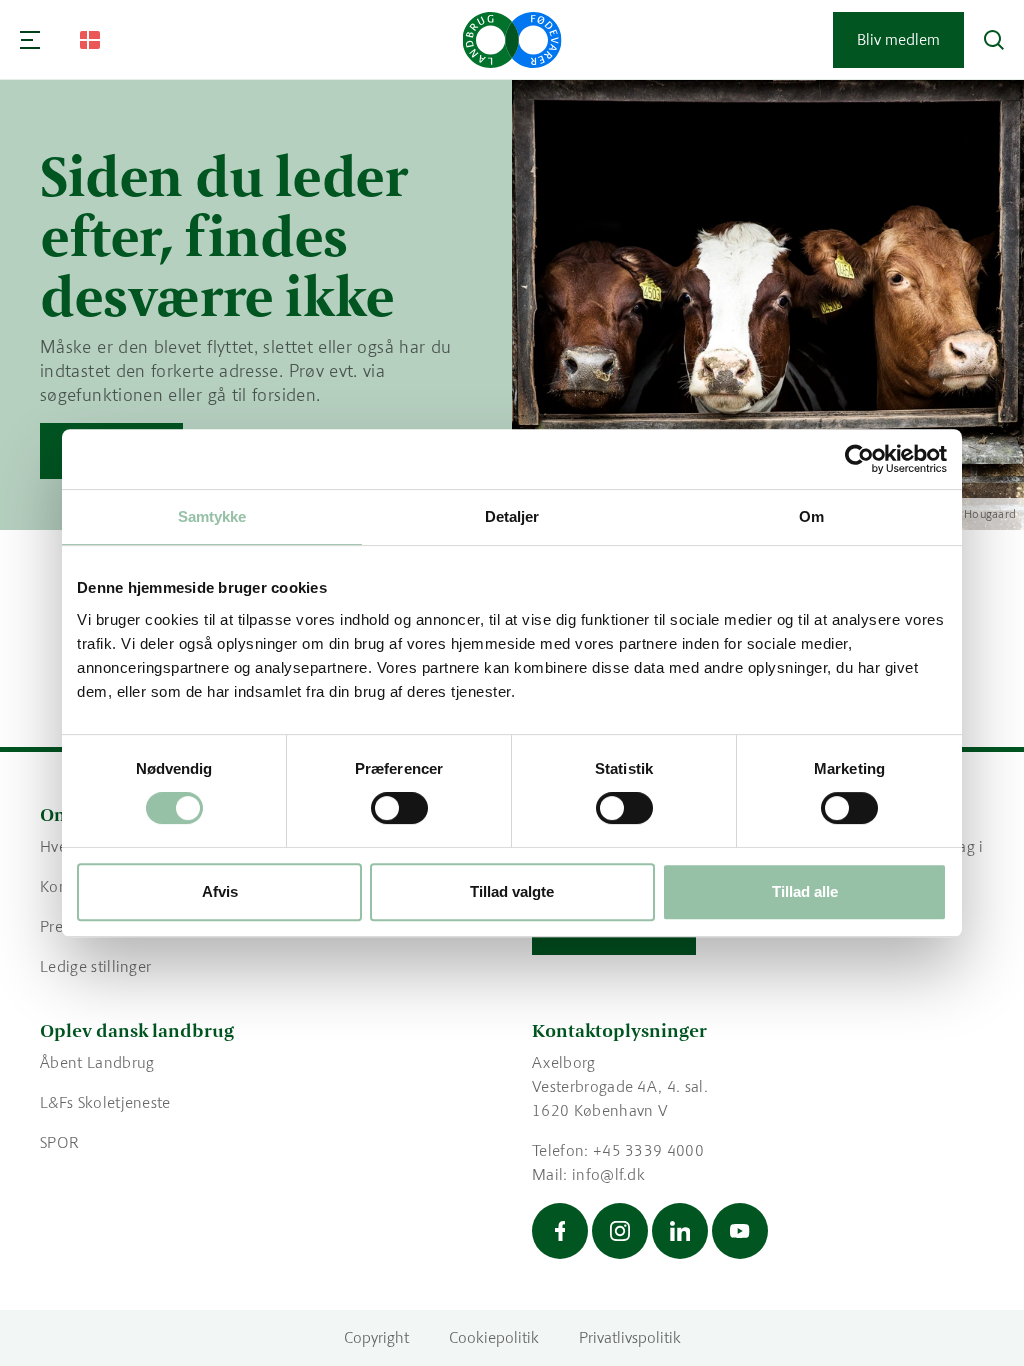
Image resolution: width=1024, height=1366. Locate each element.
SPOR (59, 1142)
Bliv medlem (898, 39)
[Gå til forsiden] (512, 40)
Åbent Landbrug (97, 1062)
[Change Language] (90, 40)
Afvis (220, 891)
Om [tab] (811, 516)
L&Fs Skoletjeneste (105, 1102)
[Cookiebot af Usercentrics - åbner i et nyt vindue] (859, 459)
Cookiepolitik (494, 1337)
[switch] (399, 808)
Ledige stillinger (95, 966)
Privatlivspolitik (630, 1337)
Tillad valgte (512, 891)
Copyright (376, 1337)
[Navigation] (30, 40)
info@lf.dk (608, 1174)
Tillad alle (805, 891)
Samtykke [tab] (212, 516)
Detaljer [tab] (512, 516)
